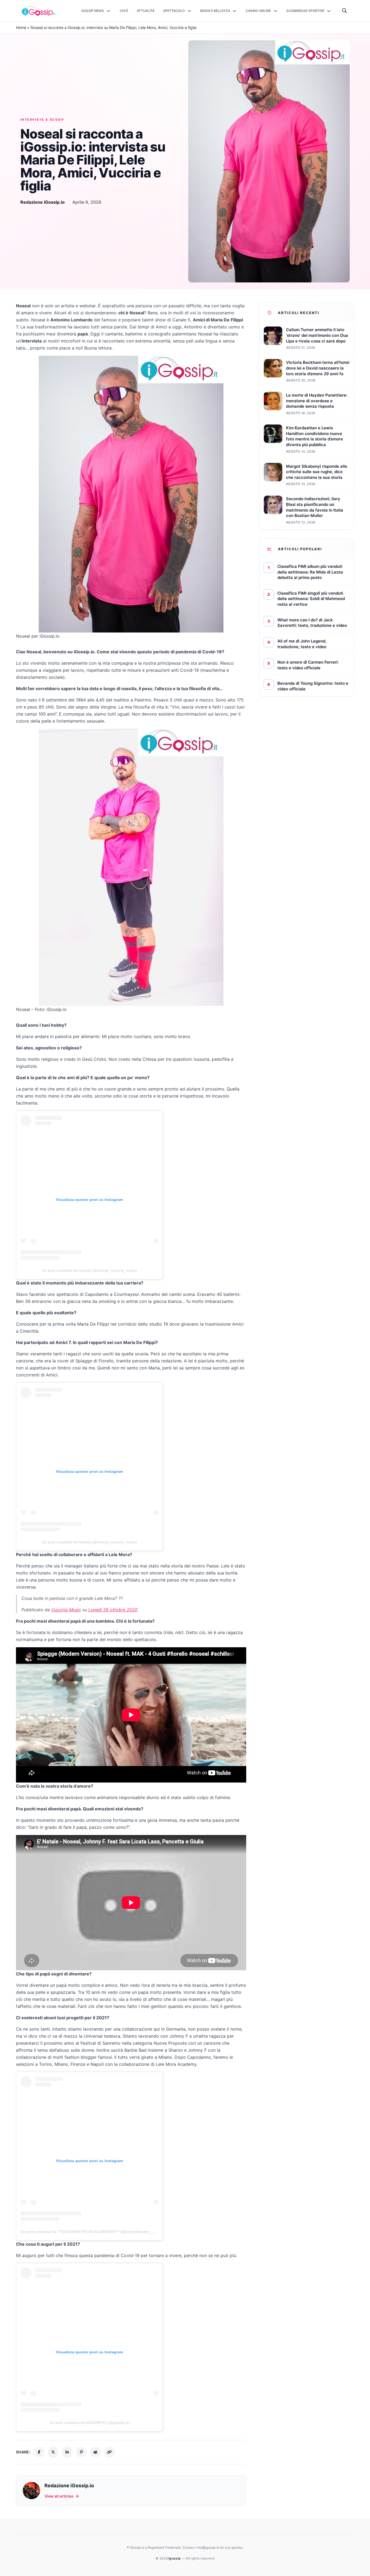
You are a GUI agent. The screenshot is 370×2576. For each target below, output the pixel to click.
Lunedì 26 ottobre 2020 (113, 1610)
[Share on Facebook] (39, 2452)
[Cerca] (345, 11)
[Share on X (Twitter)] (53, 2452)
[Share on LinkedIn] (67, 2452)
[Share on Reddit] (95, 2452)
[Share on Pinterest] (81, 2452)
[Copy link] (109, 2452)
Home (21, 27)
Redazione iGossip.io (43, 202)
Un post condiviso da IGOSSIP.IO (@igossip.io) (90, 2423)
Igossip (175, 2558)
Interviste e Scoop (42, 120)
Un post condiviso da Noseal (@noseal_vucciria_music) (90, 1270)
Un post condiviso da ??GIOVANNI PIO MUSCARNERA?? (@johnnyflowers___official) (94, 2232)
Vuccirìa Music (66, 1610)
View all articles (59, 2496)
